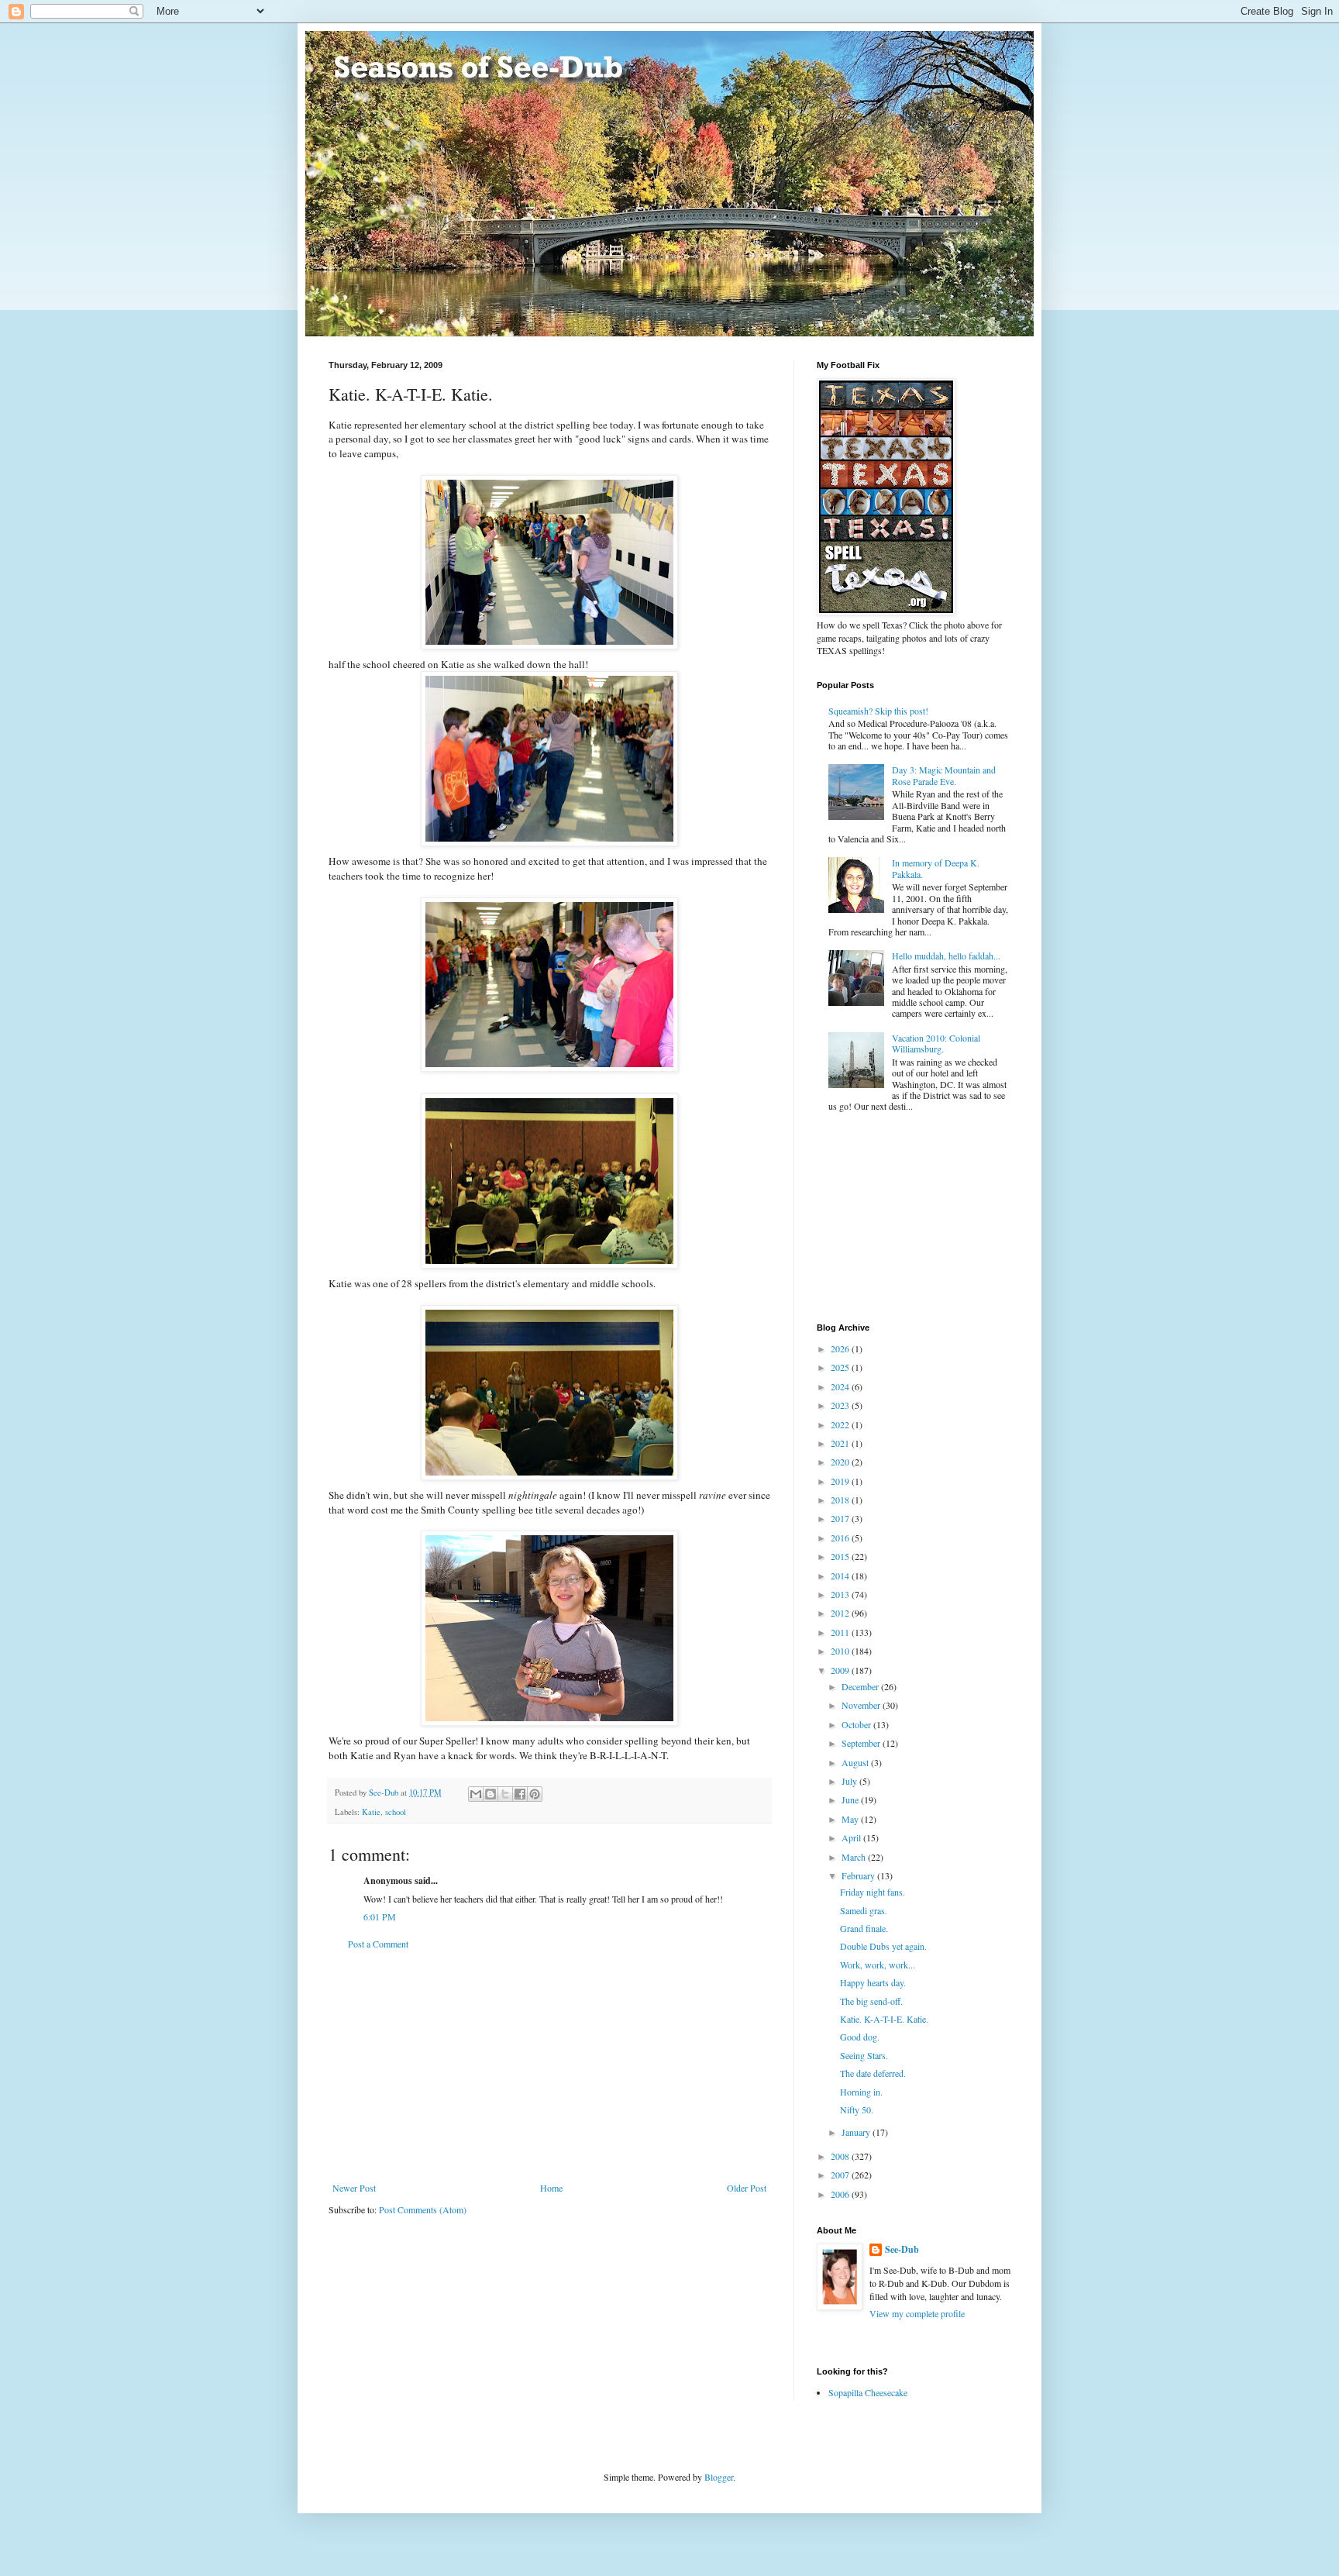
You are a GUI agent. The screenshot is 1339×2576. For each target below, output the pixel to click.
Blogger (719, 2477)
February (859, 1875)
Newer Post (354, 2188)
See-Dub (902, 2250)
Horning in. (861, 2092)
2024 (841, 1386)
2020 (841, 1462)
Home (551, 2188)
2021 (841, 1443)
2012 (841, 1613)
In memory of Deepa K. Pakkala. (936, 868)
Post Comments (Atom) (423, 2209)
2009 (841, 1670)
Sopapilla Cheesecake (868, 2392)
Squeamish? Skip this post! (878, 711)
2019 (841, 1481)
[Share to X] (505, 1794)
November (862, 1705)
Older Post (747, 2188)
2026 (841, 1348)
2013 (841, 1594)
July (850, 1781)
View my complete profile (917, 2313)
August (856, 1762)
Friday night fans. (873, 1892)
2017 (841, 1518)
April (852, 1837)
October (857, 1724)
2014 (841, 1576)
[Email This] (476, 1794)
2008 (841, 2156)
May (851, 1819)
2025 (841, 1367)
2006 (841, 2194)
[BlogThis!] (491, 1794)
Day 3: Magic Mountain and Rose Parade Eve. (944, 775)
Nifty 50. (857, 2109)
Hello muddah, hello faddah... (946, 956)
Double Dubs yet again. (883, 1946)
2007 (841, 2175)
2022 (841, 1424)
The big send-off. (871, 2001)
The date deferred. (873, 2073)
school (396, 1812)
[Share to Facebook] (520, 1794)
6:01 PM (380, 1917)
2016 (841, 1538)
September (862, 1743)
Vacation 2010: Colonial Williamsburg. (936, 1043)
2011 (841, 1632)
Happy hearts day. (873, 1982)
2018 (841, 1500)
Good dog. (860, 2037)
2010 (841, 1651)
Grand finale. (864, 1928)
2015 (841, 1556)
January (857, 2132)
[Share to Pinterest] (535, 1794)
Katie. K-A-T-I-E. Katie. (884, 2019)
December (861, 1686)
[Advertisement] (549, 2066)
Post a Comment (378, 1944)
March (855, 1857)
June (851, 1799)
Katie (371, 1812)
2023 (841, 1405)
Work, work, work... (878, 1965)
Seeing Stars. (864, 2055)
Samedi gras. (864, 1910)
